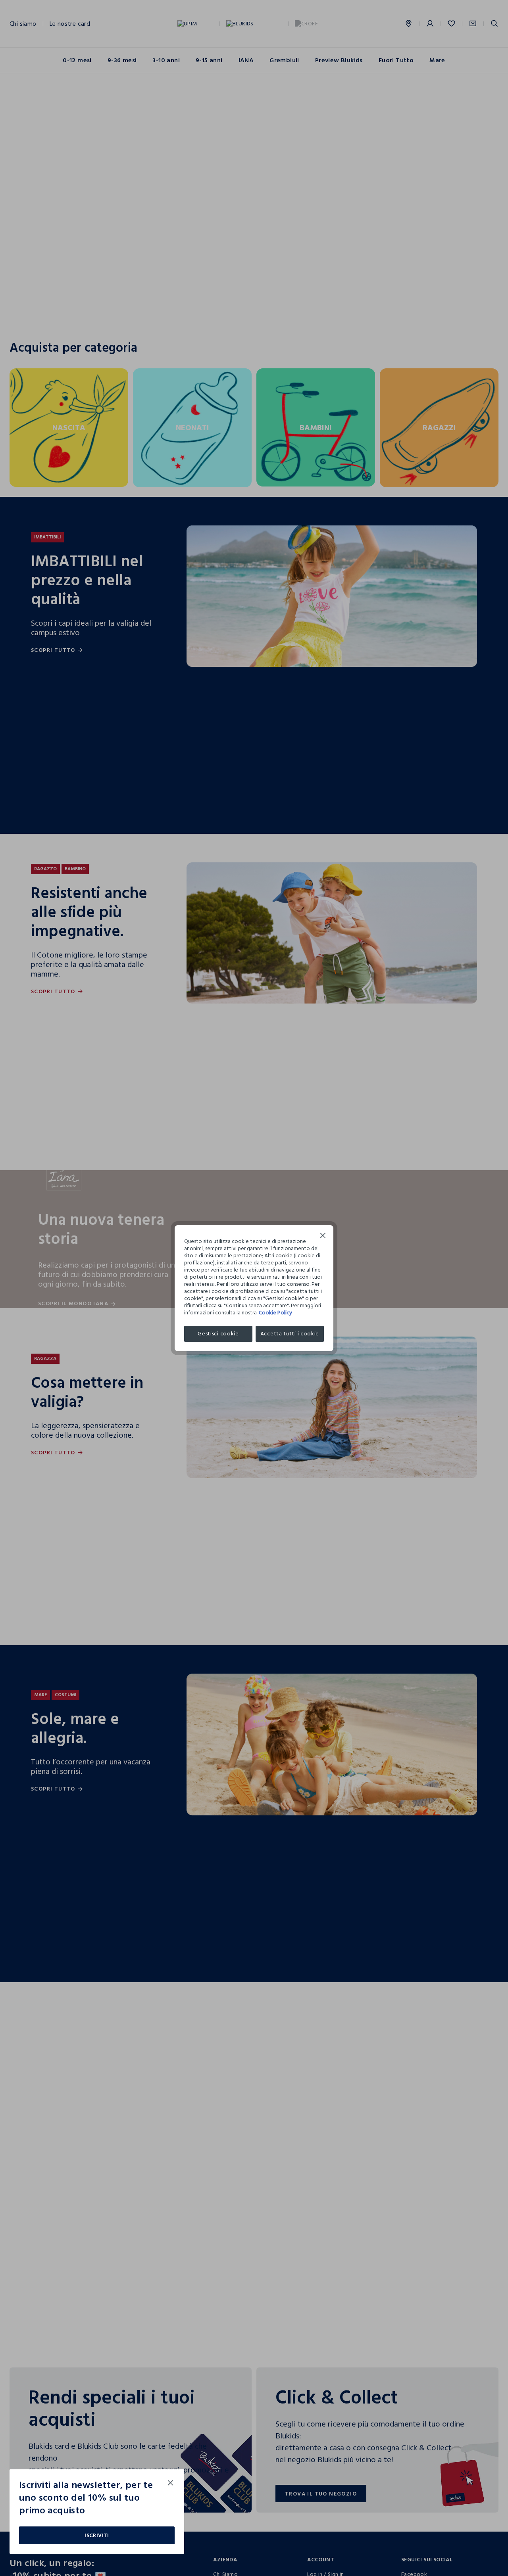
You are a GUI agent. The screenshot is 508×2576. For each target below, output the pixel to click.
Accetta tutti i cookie (290, 1334)
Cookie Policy (275, 1313)
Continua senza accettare (323, 1236)
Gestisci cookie (218, 1334)
